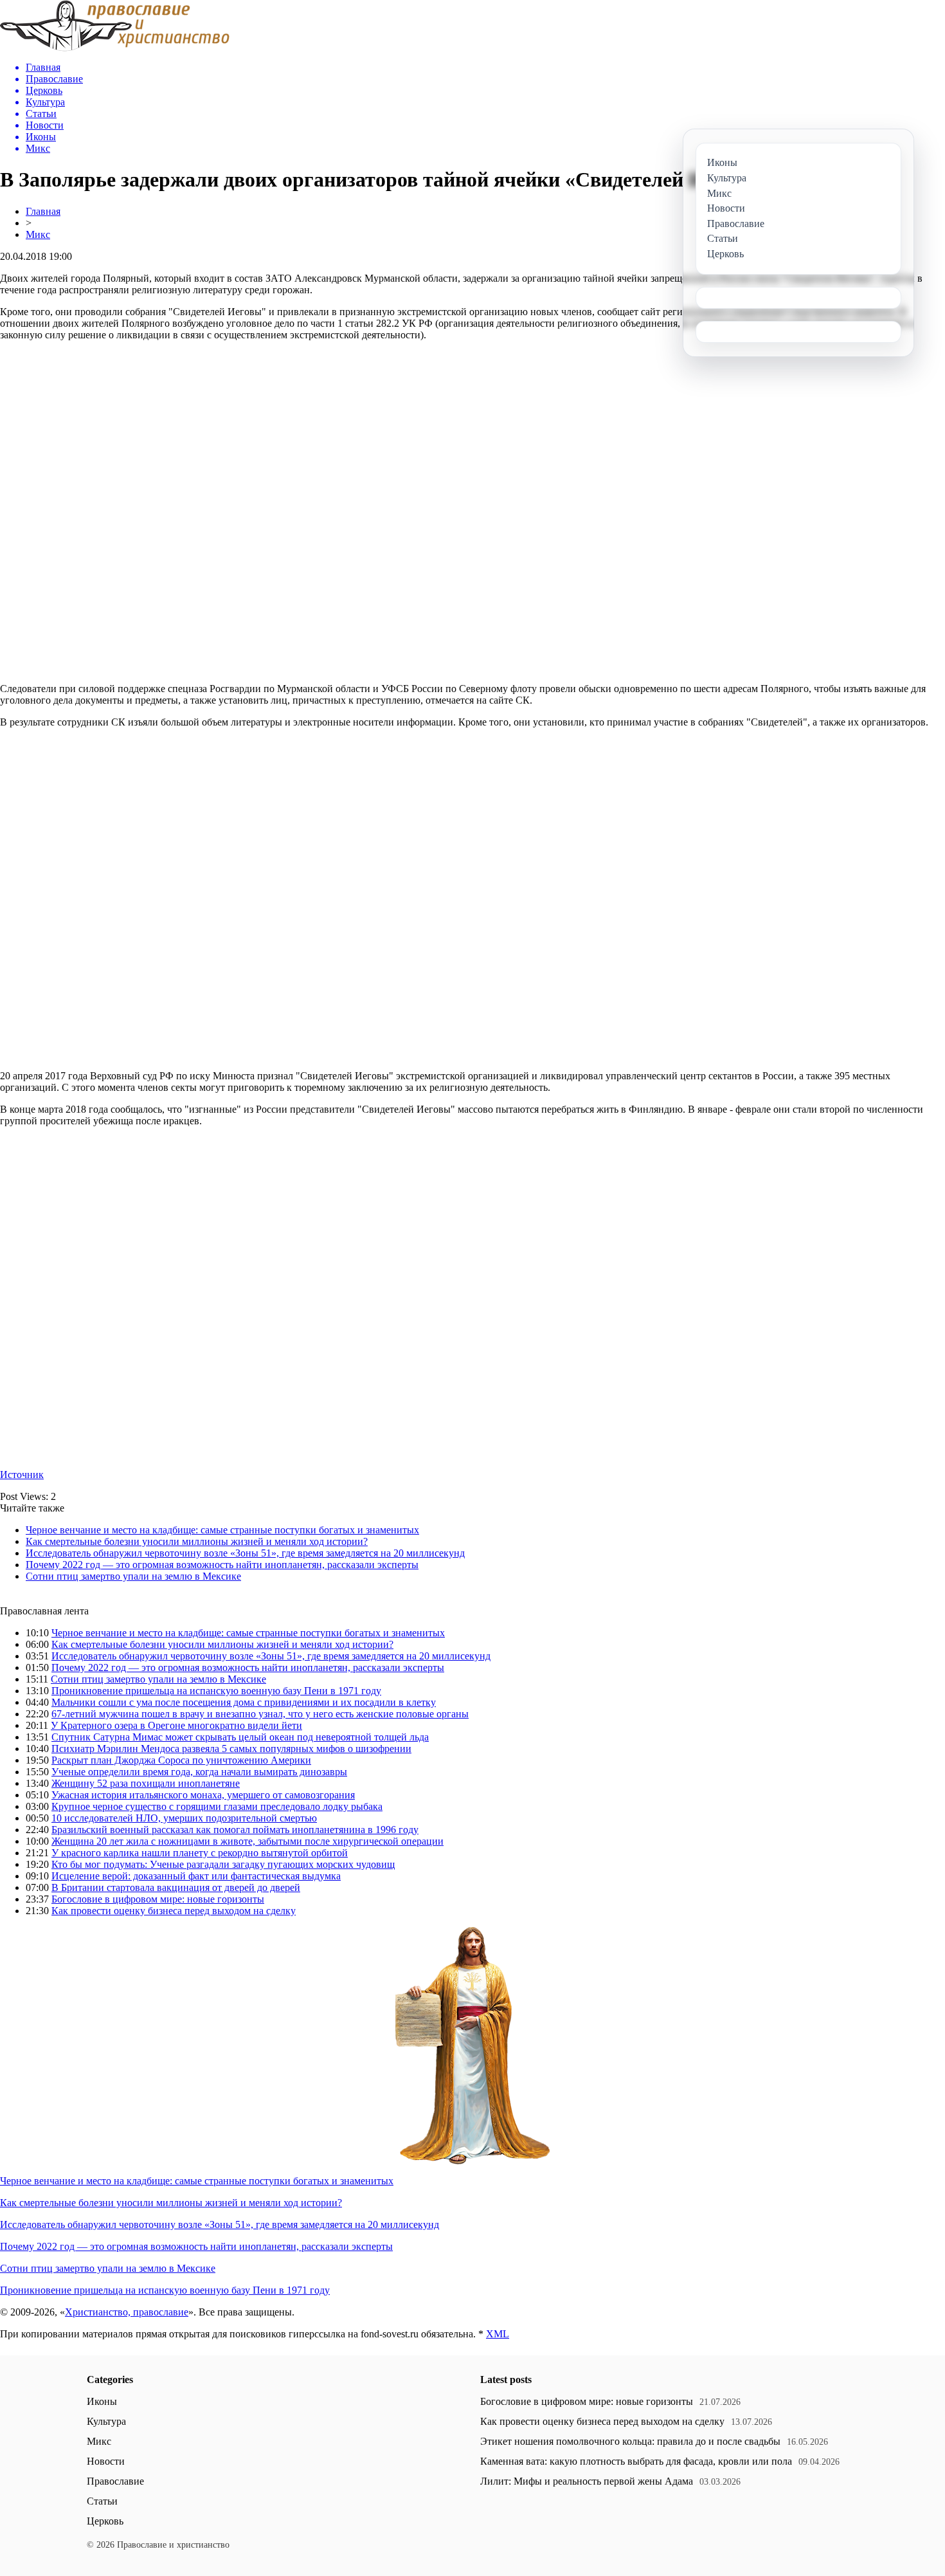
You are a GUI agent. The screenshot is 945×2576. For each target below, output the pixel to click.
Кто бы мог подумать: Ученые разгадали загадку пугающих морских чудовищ (223, 1864)
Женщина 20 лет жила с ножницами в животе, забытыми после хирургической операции (248, 1841)
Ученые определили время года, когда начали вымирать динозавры (199, 1772)
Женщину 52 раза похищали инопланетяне (146, 1783)
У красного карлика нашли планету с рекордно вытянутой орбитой (200, 1853)
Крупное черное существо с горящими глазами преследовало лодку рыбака (217, 1806)
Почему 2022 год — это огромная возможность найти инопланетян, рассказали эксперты (222, 1565)
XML (498, 2334)
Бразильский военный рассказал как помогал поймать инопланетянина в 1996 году (235, 1830)
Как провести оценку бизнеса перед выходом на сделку (174, 1911)
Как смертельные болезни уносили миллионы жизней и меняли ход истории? (197, 1541)
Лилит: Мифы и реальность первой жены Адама (587, 2481)
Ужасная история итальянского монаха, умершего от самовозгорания (203, 1795)
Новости (106, 2461)
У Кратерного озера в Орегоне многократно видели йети (176, 1725)
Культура (106, 2421)
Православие (115, 2481)
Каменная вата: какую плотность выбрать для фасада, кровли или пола (636, 2461)
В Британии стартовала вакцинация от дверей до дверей (176, 1887)
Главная (43, 211)
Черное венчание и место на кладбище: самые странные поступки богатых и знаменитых (222, 1530)
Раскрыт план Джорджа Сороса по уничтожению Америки (181, 1760)
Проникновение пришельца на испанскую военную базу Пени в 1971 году (216, 1691)
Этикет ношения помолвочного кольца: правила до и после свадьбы (630, 2441)
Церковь (105, 2521)
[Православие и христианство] (115, 48)
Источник (22, 1475)
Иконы (102, 2401)
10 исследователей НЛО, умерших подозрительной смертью (184, 1818)
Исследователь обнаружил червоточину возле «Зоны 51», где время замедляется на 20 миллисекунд (245, 1553)
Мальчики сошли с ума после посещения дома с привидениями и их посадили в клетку (244, 1702)
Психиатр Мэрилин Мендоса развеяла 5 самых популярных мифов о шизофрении (231, 1749)
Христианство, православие (127, 2312)
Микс (38, 234)
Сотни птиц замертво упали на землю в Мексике (133, 1576)
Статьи (102, 2501)
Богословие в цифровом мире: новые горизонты (158, 1899)
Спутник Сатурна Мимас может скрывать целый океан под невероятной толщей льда (240, 1737)
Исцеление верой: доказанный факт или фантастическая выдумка (196, 1876)
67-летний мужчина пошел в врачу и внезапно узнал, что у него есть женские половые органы (260, 1714)
